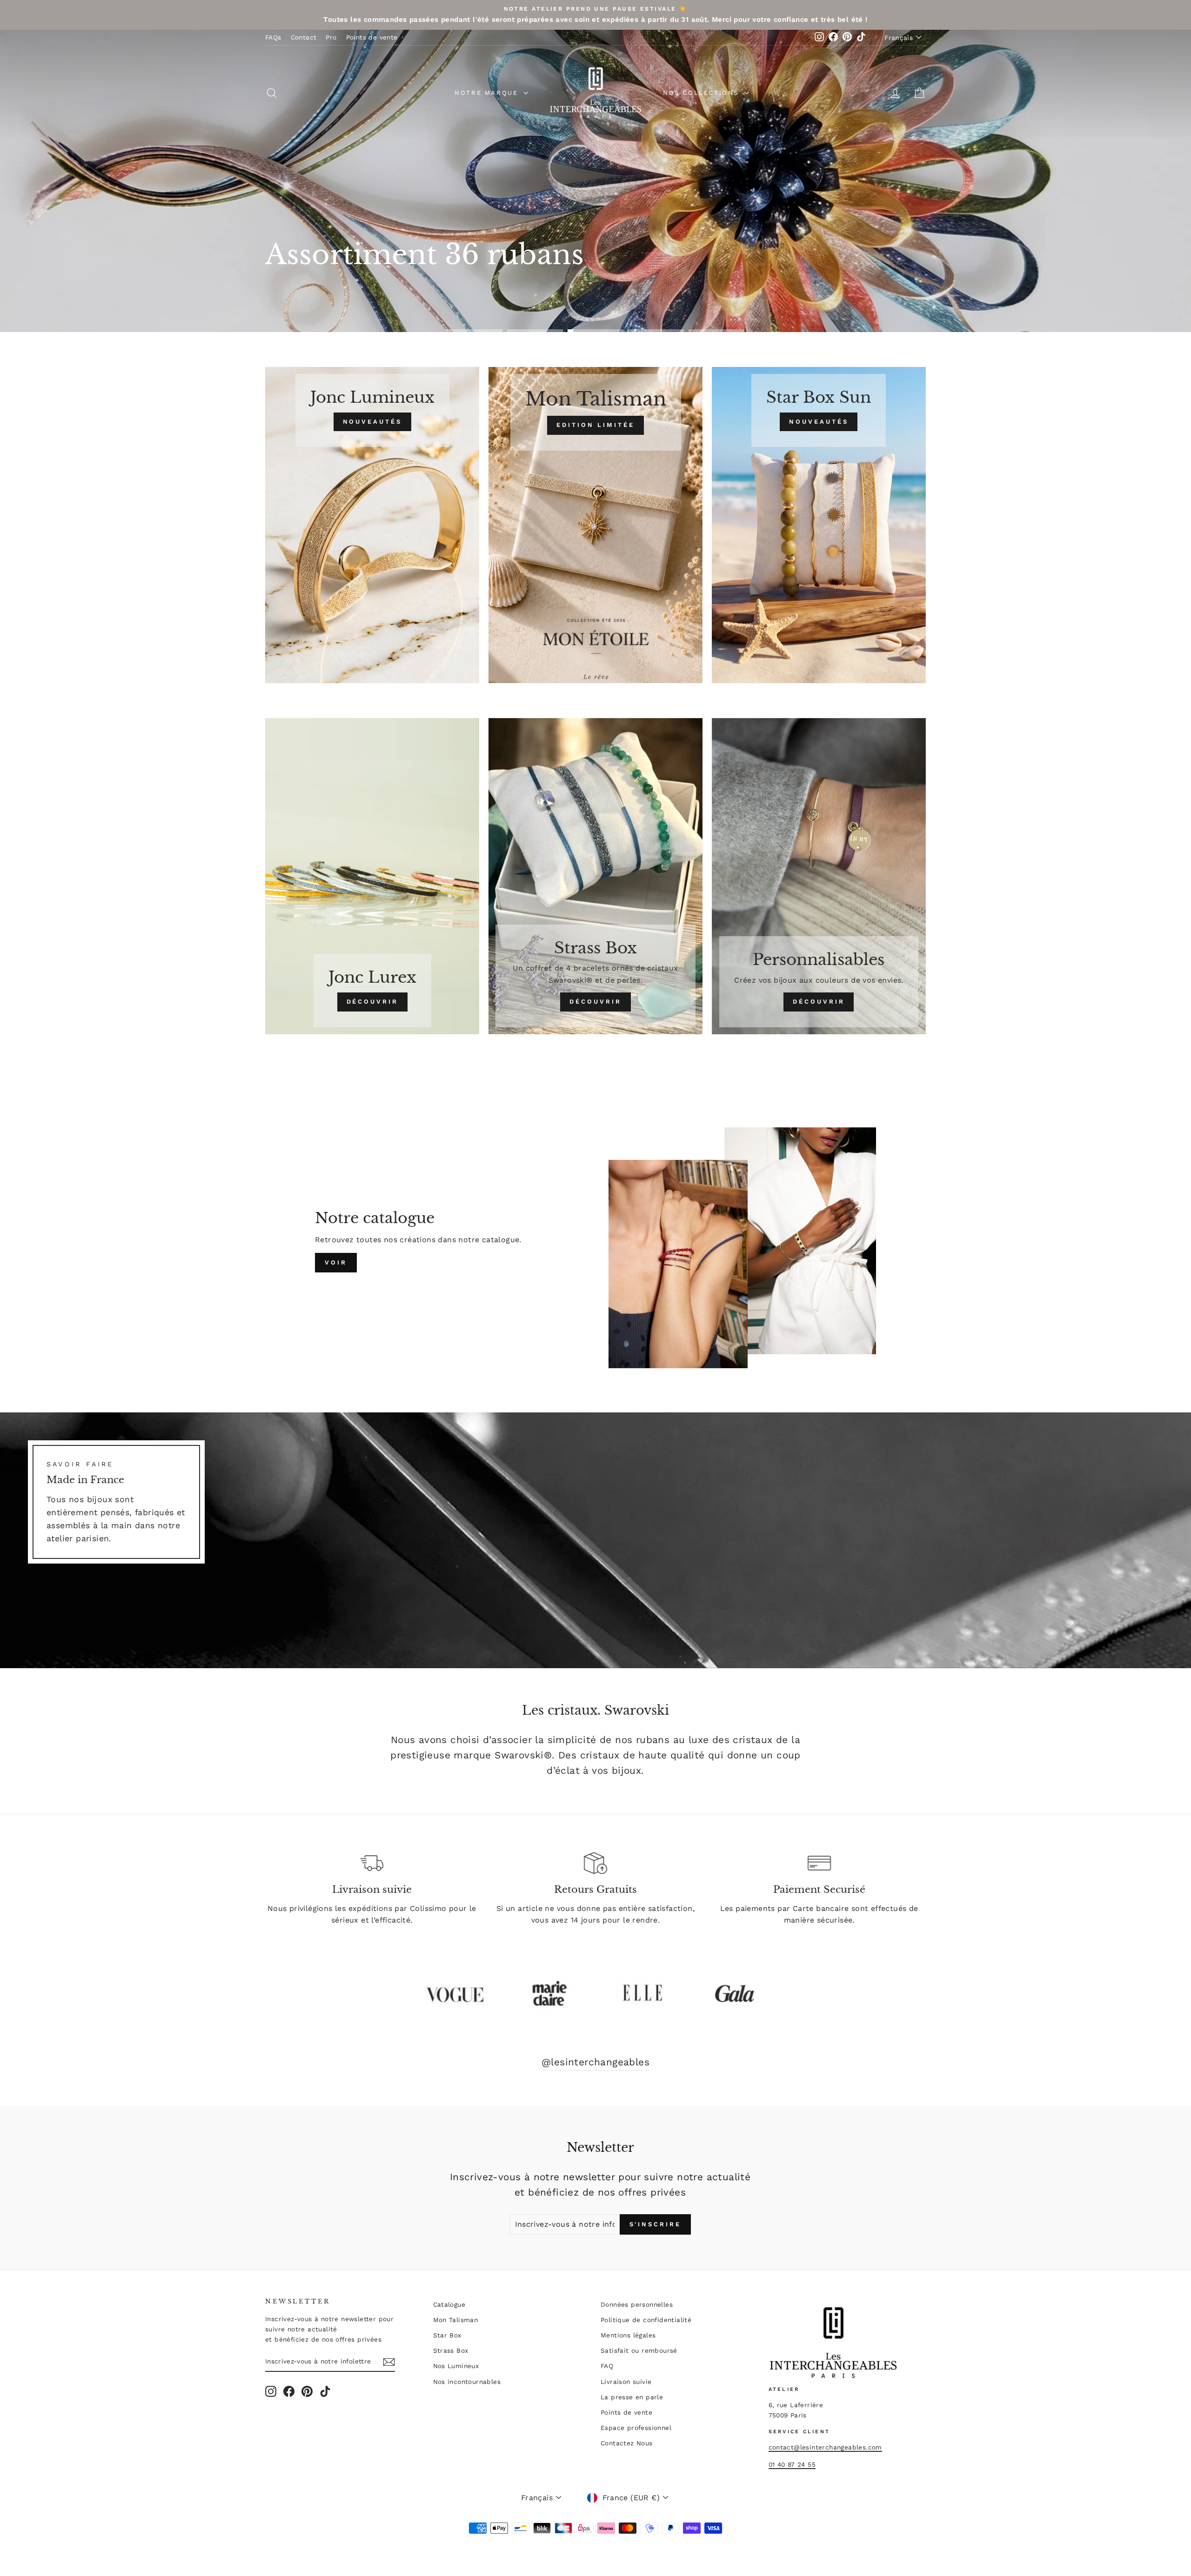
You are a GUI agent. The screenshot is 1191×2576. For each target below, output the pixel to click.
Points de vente (372, 37)
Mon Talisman (456, 2320)
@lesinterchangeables (595, 2062)
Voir (336, 1262)
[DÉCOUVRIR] (372, 876)
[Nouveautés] (372, 525)
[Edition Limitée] (595, 525)
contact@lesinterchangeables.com (825, 2447)
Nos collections (703, 93)
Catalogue (449, 2304)
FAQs (273, 37)
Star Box (447, 2335)
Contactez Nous (627, 2443)
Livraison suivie (626, 2382)
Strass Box (451, 2350)
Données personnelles (637, 2304)
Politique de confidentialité (646, 2320)
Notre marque (488, 93)
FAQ (607, 2366)
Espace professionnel (636, 2428)
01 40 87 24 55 (792, 2464)
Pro (331, 37)
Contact (304, 37)
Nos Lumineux (456, 2366)
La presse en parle (632, 2397)
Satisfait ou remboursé (639, 2350)
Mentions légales (628, 2335)
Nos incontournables (467, 2382)
